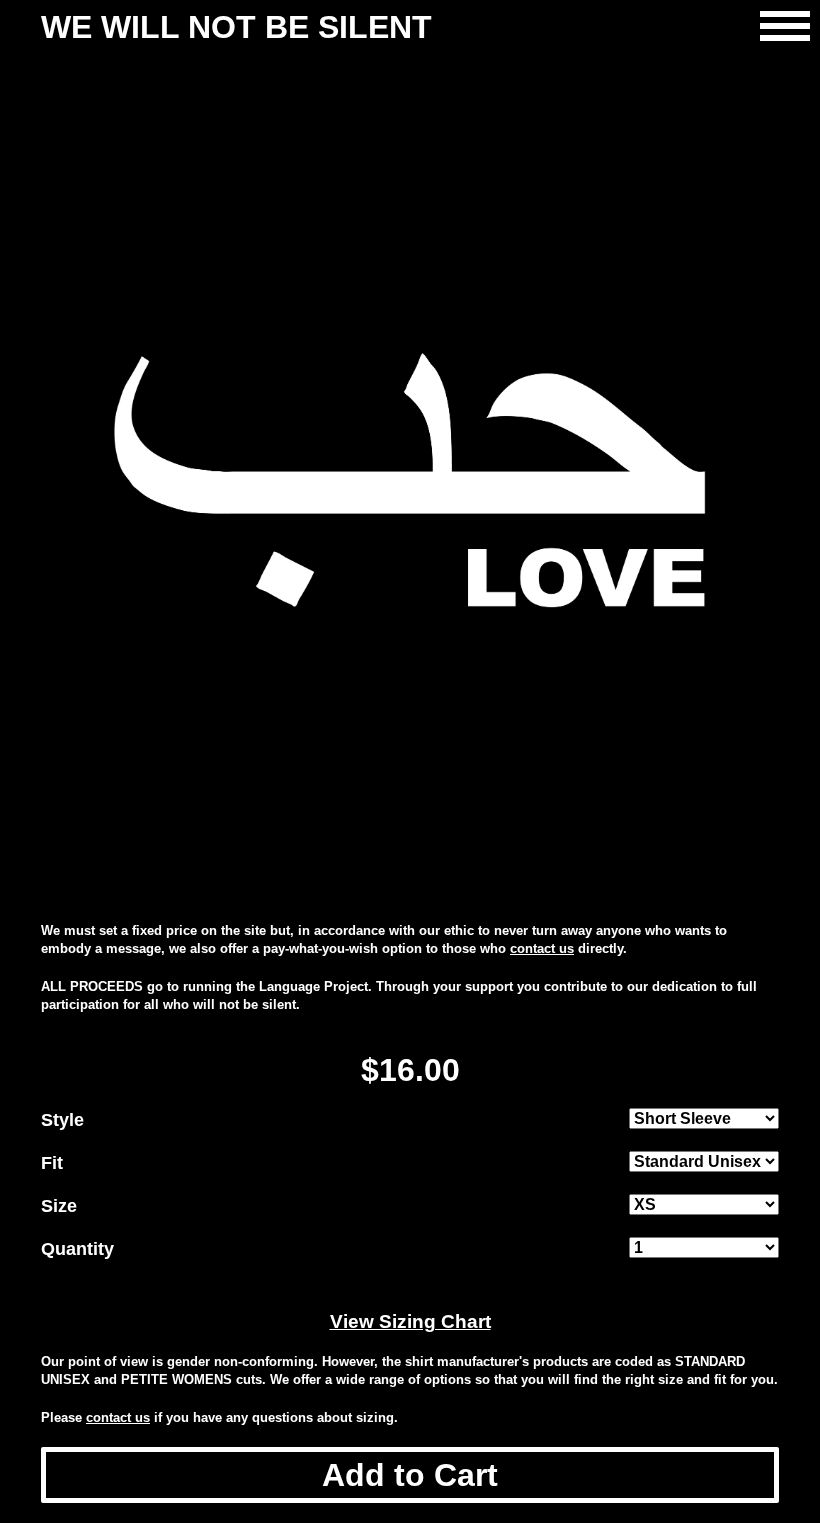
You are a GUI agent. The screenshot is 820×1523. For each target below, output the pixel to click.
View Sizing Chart (410, 1321)
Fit (52, 1163)
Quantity (77, 1249)
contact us (542, 948)
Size (59, 1206)
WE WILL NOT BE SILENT (236, 27)
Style (62, 1120)
